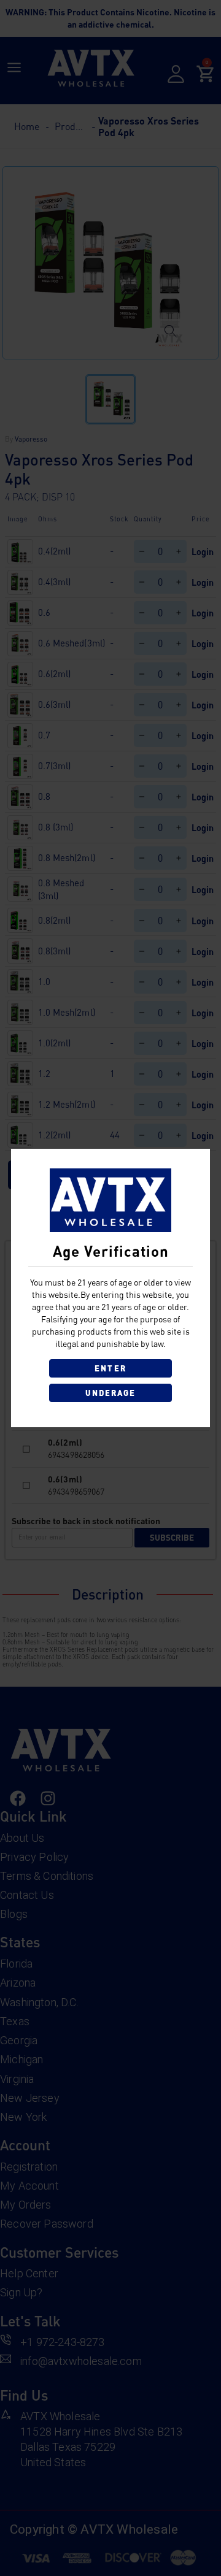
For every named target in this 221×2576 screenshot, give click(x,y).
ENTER (110, 1368)
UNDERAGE (111, 1393)
